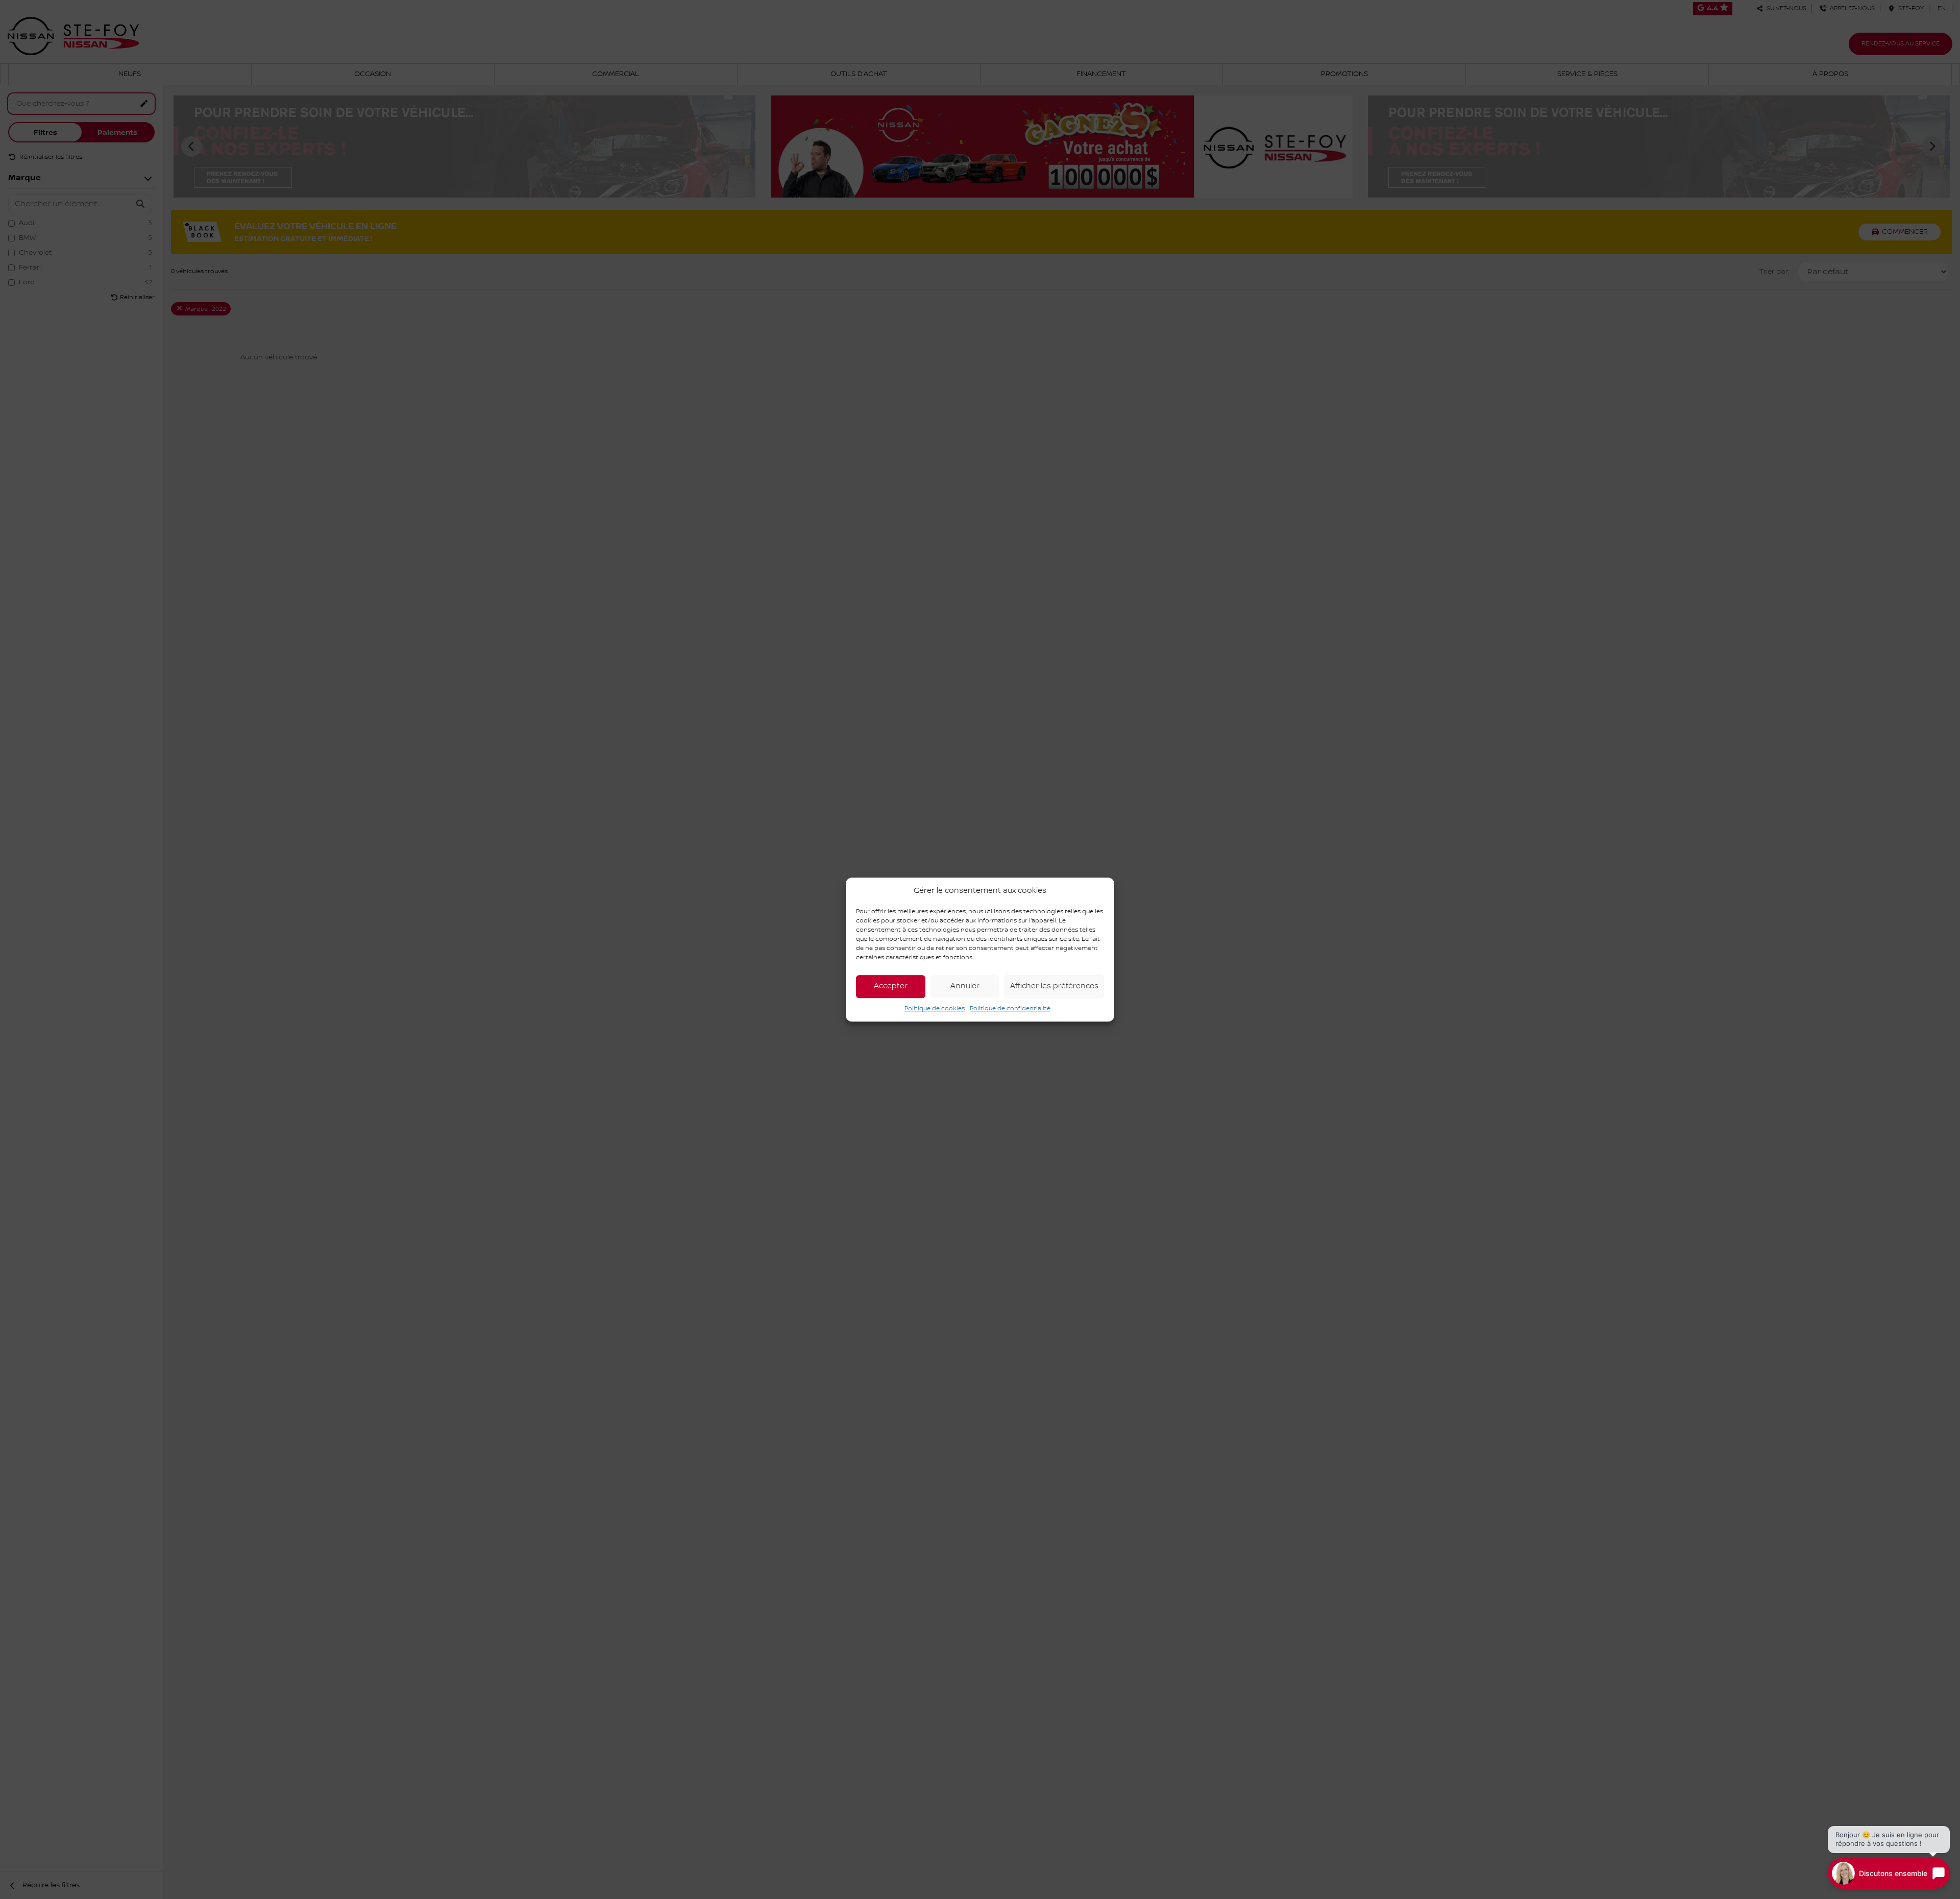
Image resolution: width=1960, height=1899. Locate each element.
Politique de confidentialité (1010, 1008)
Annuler (965, 986)
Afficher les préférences (1054, 986)
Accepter (891, 986)
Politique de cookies (935, 1008)
